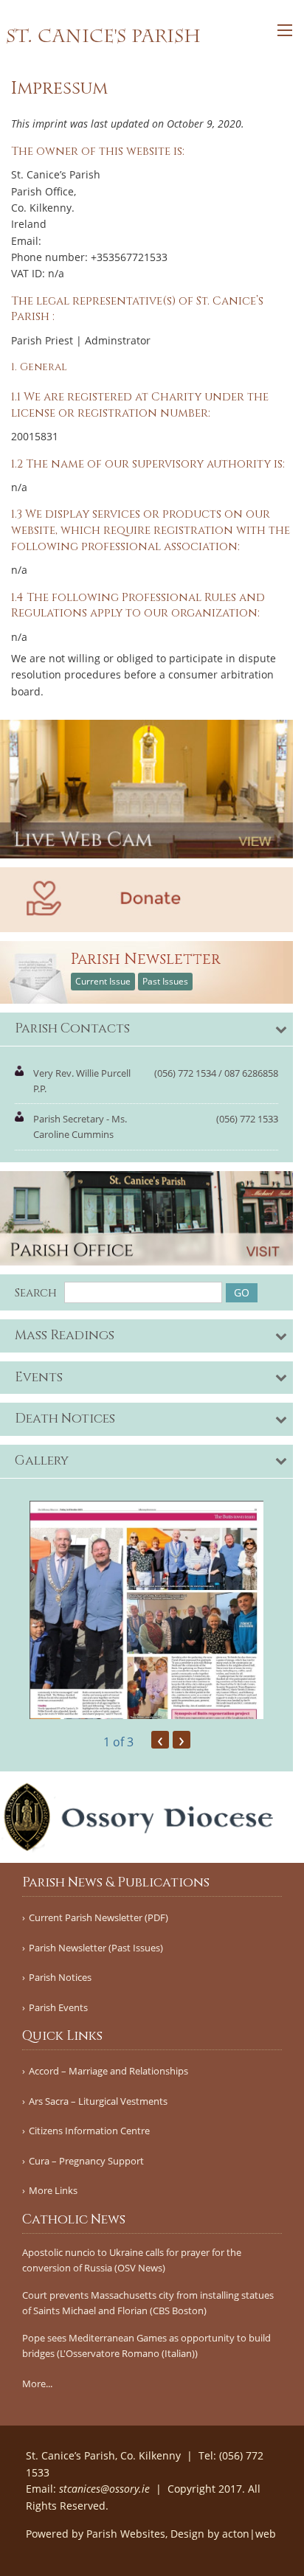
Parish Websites (126, 2534)
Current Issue (103, 981)
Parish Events (58, 2008)
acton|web (249, 2534)
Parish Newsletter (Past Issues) (96, 1948)
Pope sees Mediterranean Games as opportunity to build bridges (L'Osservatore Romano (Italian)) (146, 2346)
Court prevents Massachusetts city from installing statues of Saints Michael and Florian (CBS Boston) (148, 2303)
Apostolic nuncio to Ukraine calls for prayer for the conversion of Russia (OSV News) (132, 2260)
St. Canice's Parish (103, 36)
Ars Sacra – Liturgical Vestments (98, 2101)
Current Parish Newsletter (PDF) (99, 1918)
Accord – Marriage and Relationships (108, 2071)
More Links (53, 2191)
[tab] (146, 1030)
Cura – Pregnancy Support (86, 2161)
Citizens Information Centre (89, 2131)
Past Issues (165, 981)
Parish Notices (60, 1978)
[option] (146, 1610)
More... (37, 2384)
